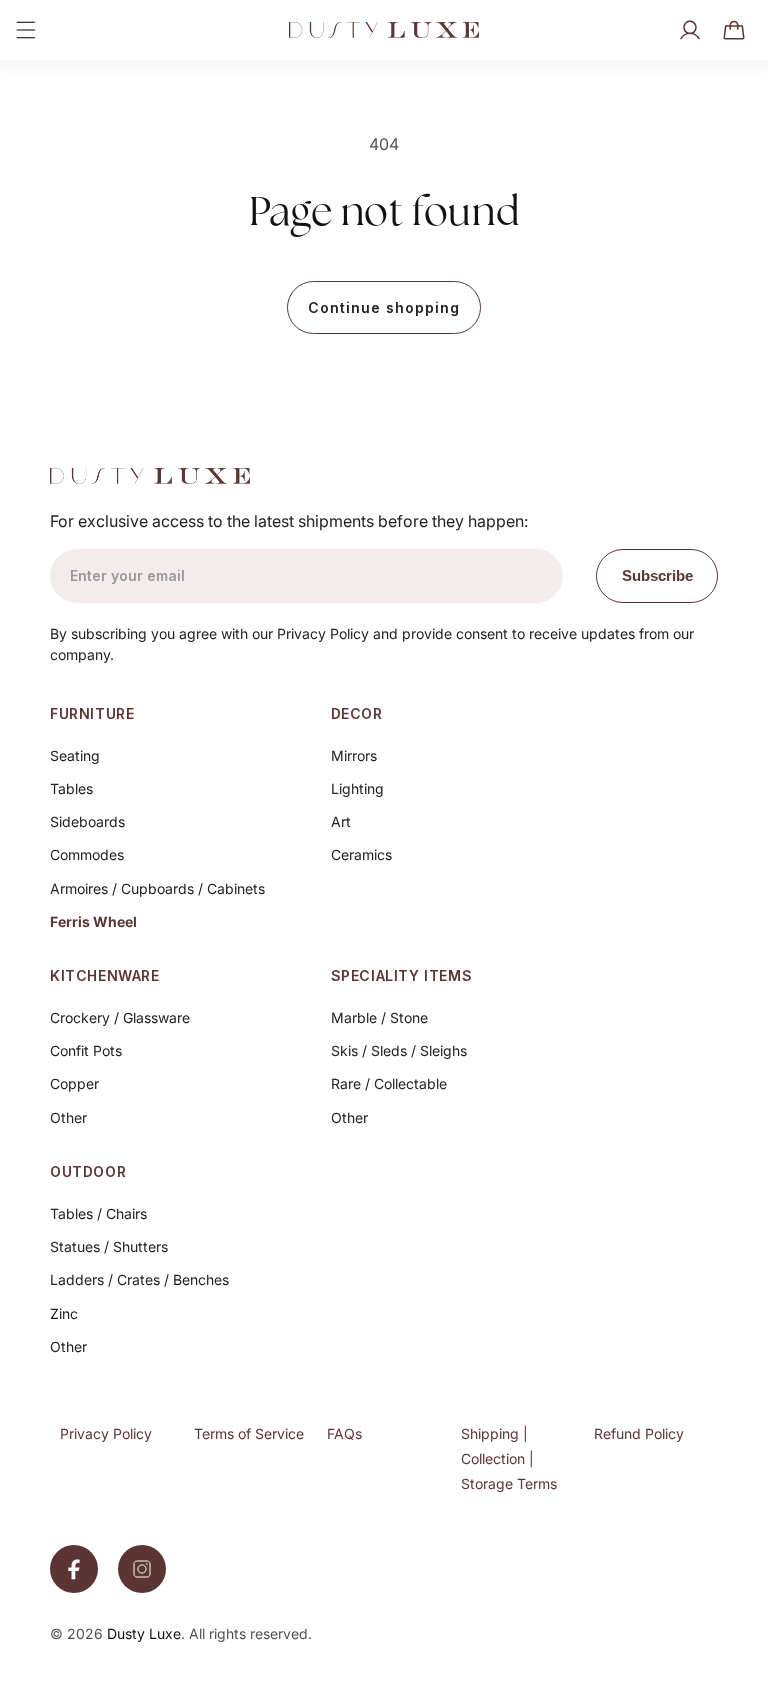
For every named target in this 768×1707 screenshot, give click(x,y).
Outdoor (88, 1171)
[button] (26, 30)
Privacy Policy (106, 1433)
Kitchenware (105, 975)
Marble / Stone (379, 1017)
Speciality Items (402, 975)
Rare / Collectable (389, 1083)
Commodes (87, 854)
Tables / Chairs (98, 1213)
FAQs (344, 1433)
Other (68, 1117)
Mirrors (354, 755)
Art (341, 821)
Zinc (64, 1313)
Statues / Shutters (109, 1246)
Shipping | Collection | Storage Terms (509, 1458)
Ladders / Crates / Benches (139, 1279)
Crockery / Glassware (120, 1017)
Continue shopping (384, 307)
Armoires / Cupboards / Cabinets (157, 888)
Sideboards (87, 821)
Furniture (92, 713)
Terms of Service (249, 1433)
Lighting (357, 788)
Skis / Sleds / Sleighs (399, 1050)
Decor (357, 713)
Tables (71, 788)
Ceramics (361, 854)
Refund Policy (639, 1433)
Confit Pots (86, 1050)
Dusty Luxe (144, 1633)
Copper (74, 1083)
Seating (75, 755)
